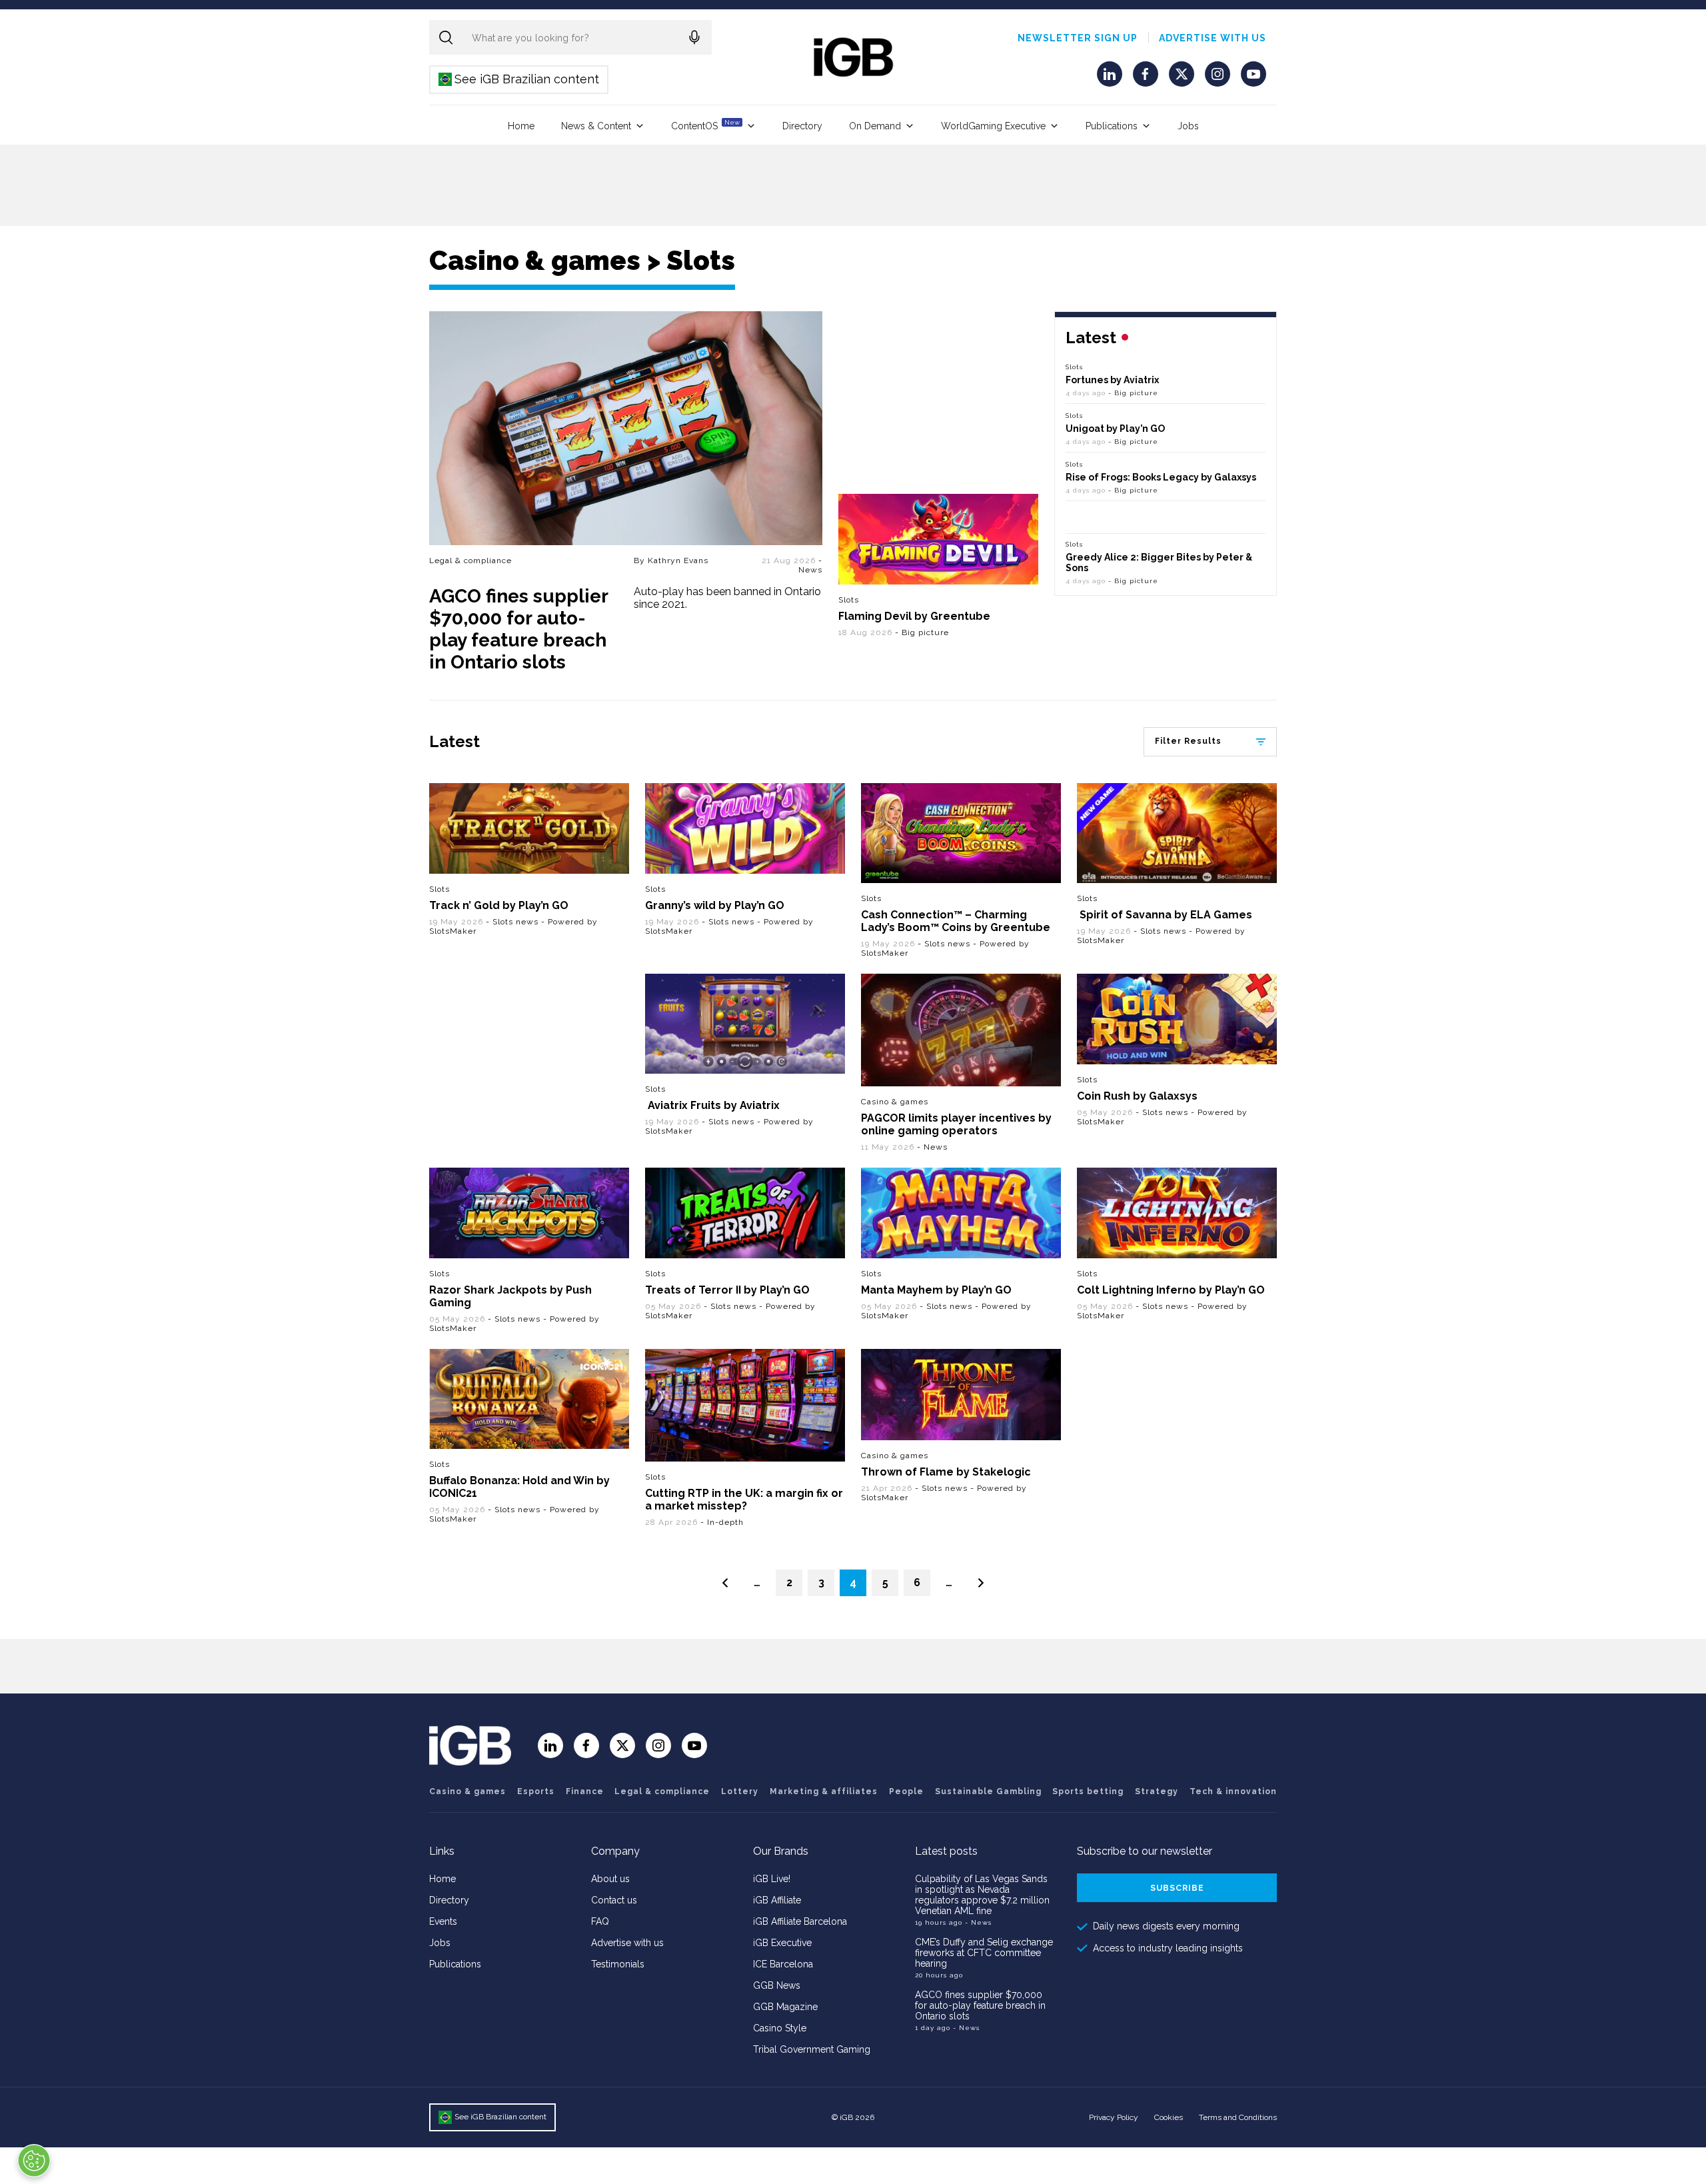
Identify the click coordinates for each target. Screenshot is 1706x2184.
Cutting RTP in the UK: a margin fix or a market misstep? (744, 1500)
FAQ (600, 1921)
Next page (981, 1583)
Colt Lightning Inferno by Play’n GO (1171, 1290)
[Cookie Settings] (34, 2161)
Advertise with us (1213, 38)
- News (810, 565)
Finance (585, 1791)
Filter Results (1188, 741)
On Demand (875, 126)
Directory (802, 126)
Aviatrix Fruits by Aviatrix (712, 1105)
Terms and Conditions (1238, 2117)
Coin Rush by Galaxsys (1137, 1096)
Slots (849, 600)
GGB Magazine (785, 2007)
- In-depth (722, 1522)
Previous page (725, 1583)
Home (521, 126)
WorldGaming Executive (993, 126)
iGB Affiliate (777, 1900)
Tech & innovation (1233, 1791)
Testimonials (618, 1964)
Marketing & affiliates (824, 1791)
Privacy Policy (1114, 2117)
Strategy (1157, 1791)
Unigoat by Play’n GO (1115, 429)
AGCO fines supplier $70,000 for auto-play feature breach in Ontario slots (518, 629)
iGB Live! (772, 1879)
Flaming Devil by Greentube (914, 616)
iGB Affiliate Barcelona (800, 1921)
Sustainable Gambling (988, 1791)
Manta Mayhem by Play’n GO (936, 1290)
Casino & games (895, 1102)
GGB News (777, 1985)
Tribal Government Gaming (812, 2049)
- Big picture (922, 632)
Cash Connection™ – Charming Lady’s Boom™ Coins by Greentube (956, 921)
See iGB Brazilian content (519, 79)
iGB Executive (782, 1943)
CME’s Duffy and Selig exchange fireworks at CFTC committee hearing (984, 1953)
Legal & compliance (470, 560)
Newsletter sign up (1078, 38)
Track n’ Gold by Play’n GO (499, 905)
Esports (536, 1791)
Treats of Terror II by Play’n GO (727, 1290)
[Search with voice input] (694, 37)
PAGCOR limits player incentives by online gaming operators (956, 1124)
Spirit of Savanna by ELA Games (1165, 915)
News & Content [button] (596, 126)
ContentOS (705, 125)
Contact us (614, 1900)
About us (610, 1879)
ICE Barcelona (783, 1964)
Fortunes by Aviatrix (1112, 380)
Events (443, 1921)
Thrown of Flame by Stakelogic (946, 1472)
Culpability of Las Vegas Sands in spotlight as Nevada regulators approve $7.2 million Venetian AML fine (982, 1895)
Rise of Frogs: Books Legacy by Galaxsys (1161, 477)
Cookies (1169, 2117)
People (906, 1791)
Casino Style (780, 2028)
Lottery (740, 1791)
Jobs (1188, 126)
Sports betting (1088, 1791)
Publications (1112, 126)
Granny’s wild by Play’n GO (715, 905)
